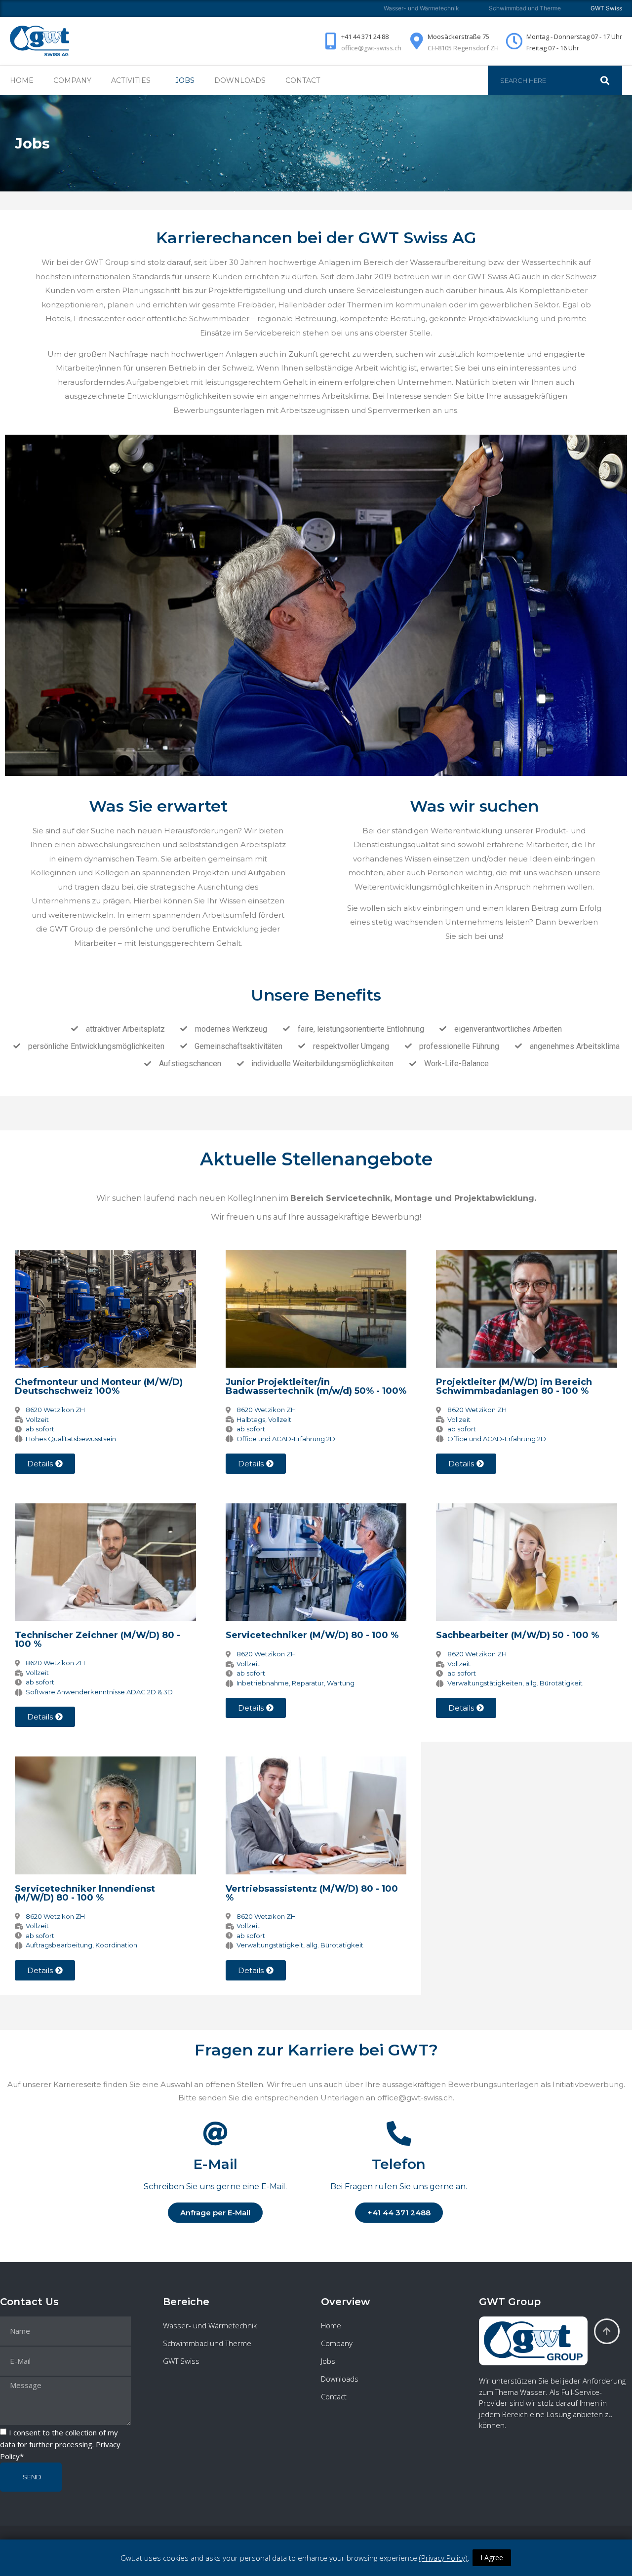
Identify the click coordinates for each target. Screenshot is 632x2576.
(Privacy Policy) (443, 2558)
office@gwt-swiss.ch (371, 48)
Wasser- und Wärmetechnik (421, 8)
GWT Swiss (181, 2361)
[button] (399, 2213)
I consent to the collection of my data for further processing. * (60, 2444)
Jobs (185, 80)
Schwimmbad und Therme (525, 8)
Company (72, 80)
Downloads (240, 80)
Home (22, 80)
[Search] (610, 80)
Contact (303, 80)
